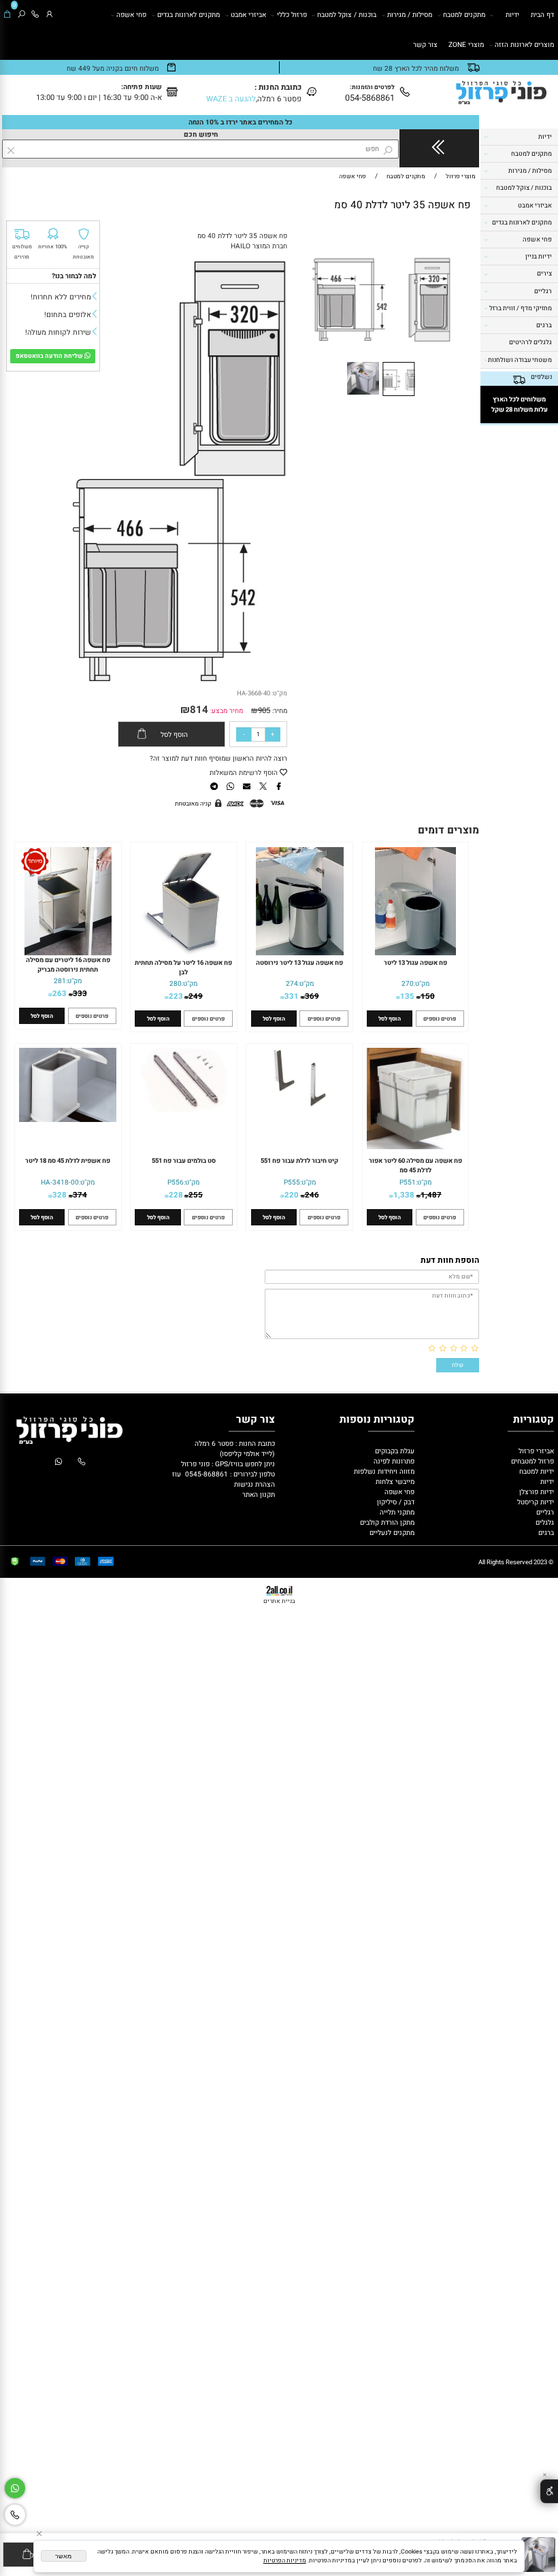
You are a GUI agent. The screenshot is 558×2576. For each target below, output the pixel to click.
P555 (292, 1182)
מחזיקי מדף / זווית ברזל (521, 308)
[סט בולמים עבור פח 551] (183, 1109)
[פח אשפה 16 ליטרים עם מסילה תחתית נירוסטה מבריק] (68, 953)
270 (408, 984)
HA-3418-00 (60, 1182)
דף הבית (542, 15)
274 (292, 984)
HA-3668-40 (253, 693)
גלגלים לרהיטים (530, 342)
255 (196, 1195)
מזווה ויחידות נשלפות (383, 1471)
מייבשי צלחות (394, 1482)
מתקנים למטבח (464, 15)
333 (80, 994)
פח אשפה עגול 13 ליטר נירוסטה (299, 963)
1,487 (431, 1195)
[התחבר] (49, 15)
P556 (176, 1182)
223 (176, 996)
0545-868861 (207, 1474)
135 (407, 996)
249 (196, 996)
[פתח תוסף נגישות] (549, 2491)
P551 (408, 1182)
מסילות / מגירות (410, 15)
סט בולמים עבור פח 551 (184, 1161)
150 (428, 996)
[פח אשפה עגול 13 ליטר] (415, 953)
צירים (544, 274)
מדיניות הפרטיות (285, 2561)
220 (292, 1195)
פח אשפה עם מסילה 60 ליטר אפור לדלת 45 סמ (415, 1166)
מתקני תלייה (397, 1512)
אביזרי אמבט (248, 15)
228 (176, 1195)
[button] (459, 237)
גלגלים (544, 1522)
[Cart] (7, 15)
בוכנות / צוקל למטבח (347, 15)
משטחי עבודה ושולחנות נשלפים (520, 368)
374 (80, 1195)
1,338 (404, 1195)
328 (60, 1195)
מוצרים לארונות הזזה (524, 45)
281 (60, 981)
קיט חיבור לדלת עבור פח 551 (299, 1161)
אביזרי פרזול (535, 1451)
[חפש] (21, 15)
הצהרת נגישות (255, 1484)
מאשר (63, 2556)
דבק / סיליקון (395, 1502)
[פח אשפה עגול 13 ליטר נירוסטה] (300, 953)
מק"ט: (279, 693)
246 (312, 1195)
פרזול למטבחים (531, 1461)
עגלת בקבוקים (395, 1451)
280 (176, 984)
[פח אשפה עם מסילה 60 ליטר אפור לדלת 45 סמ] (415, 1147)
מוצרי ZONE (466, 45)
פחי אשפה (131, 15)
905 (264, 711)
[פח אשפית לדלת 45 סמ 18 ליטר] (68, 1120)
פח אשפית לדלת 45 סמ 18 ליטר (68, 1161)
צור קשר (425, 45)
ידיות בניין (539, 257)
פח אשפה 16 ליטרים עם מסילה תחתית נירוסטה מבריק (68, 965)
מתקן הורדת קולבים (386, 1522)
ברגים (544, 325)
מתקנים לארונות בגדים (188, 15)
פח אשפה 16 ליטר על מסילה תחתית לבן (183, 968)
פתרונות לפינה (393, 1461)
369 (312, 996)
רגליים (543, 291)
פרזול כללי (292, 15)
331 (292, 996)
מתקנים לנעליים (392, 1533)
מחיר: (279, 711)
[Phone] (35, 15)
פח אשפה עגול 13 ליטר (415, 963)
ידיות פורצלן (536, 1492)
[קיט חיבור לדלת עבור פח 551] (300, 1106)
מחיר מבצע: (226, 711)
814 (199, 710)
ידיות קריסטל (535, 1502)
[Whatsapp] (15, 2489)
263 (60, 994)
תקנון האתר (259, 1495)
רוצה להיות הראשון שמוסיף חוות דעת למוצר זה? (218, 758)
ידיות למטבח (536, 1471)
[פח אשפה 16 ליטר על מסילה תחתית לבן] (184, 953)
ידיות (512, 15)
